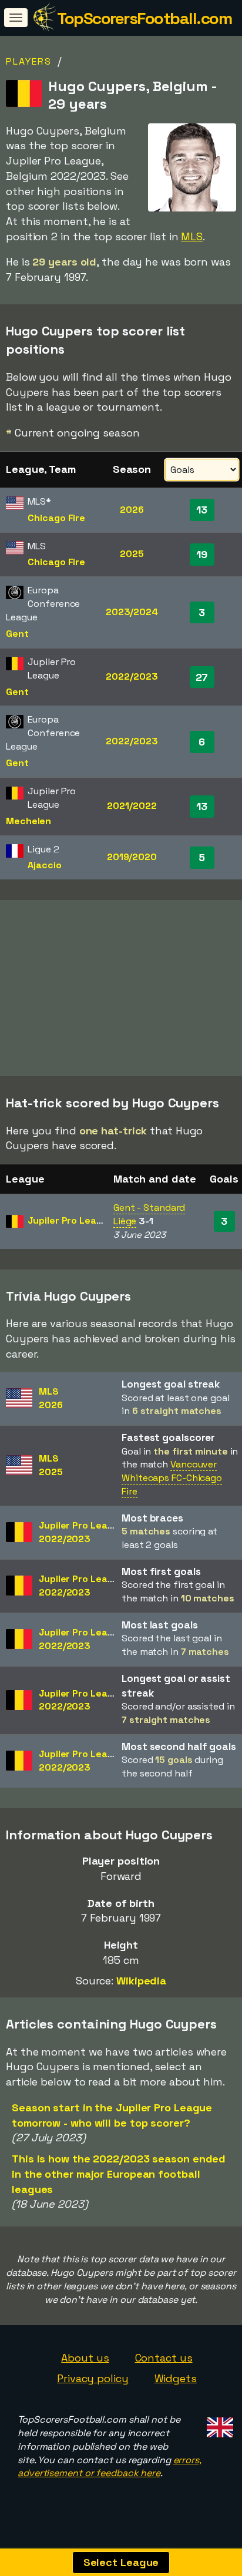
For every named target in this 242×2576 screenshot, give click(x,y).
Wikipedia (141, 1981)
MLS (192, 236)
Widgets (176, 2378)
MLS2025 (51, 1465)
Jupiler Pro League (70, 1220)
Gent (17, 634)
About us (85, 2358)
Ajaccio (44, 865)
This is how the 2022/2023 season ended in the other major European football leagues (119, 2174)
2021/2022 (132, 806)
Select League (121, 2562)
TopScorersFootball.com (144, 18)
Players (29, 61)
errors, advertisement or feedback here (110, 2467)
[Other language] (218, 2424)
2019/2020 (132, 857)
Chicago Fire (56, 518)
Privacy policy (93, 2378)
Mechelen (28, 821)
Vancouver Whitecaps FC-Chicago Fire (172, 1478)
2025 (132, 554)
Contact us (164, 2358)
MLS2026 (51, 1398)
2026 (132, 510)
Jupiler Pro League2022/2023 (82, 1532)
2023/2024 (132, 612)
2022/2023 (132, 676)
